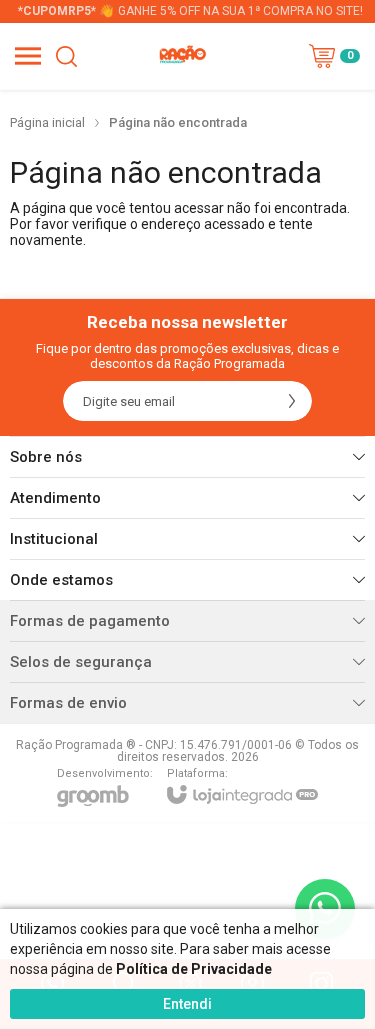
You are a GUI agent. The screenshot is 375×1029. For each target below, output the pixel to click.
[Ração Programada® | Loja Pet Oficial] (182, 56)
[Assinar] (292, 401)
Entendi (187, 1004)
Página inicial (47, 122)
